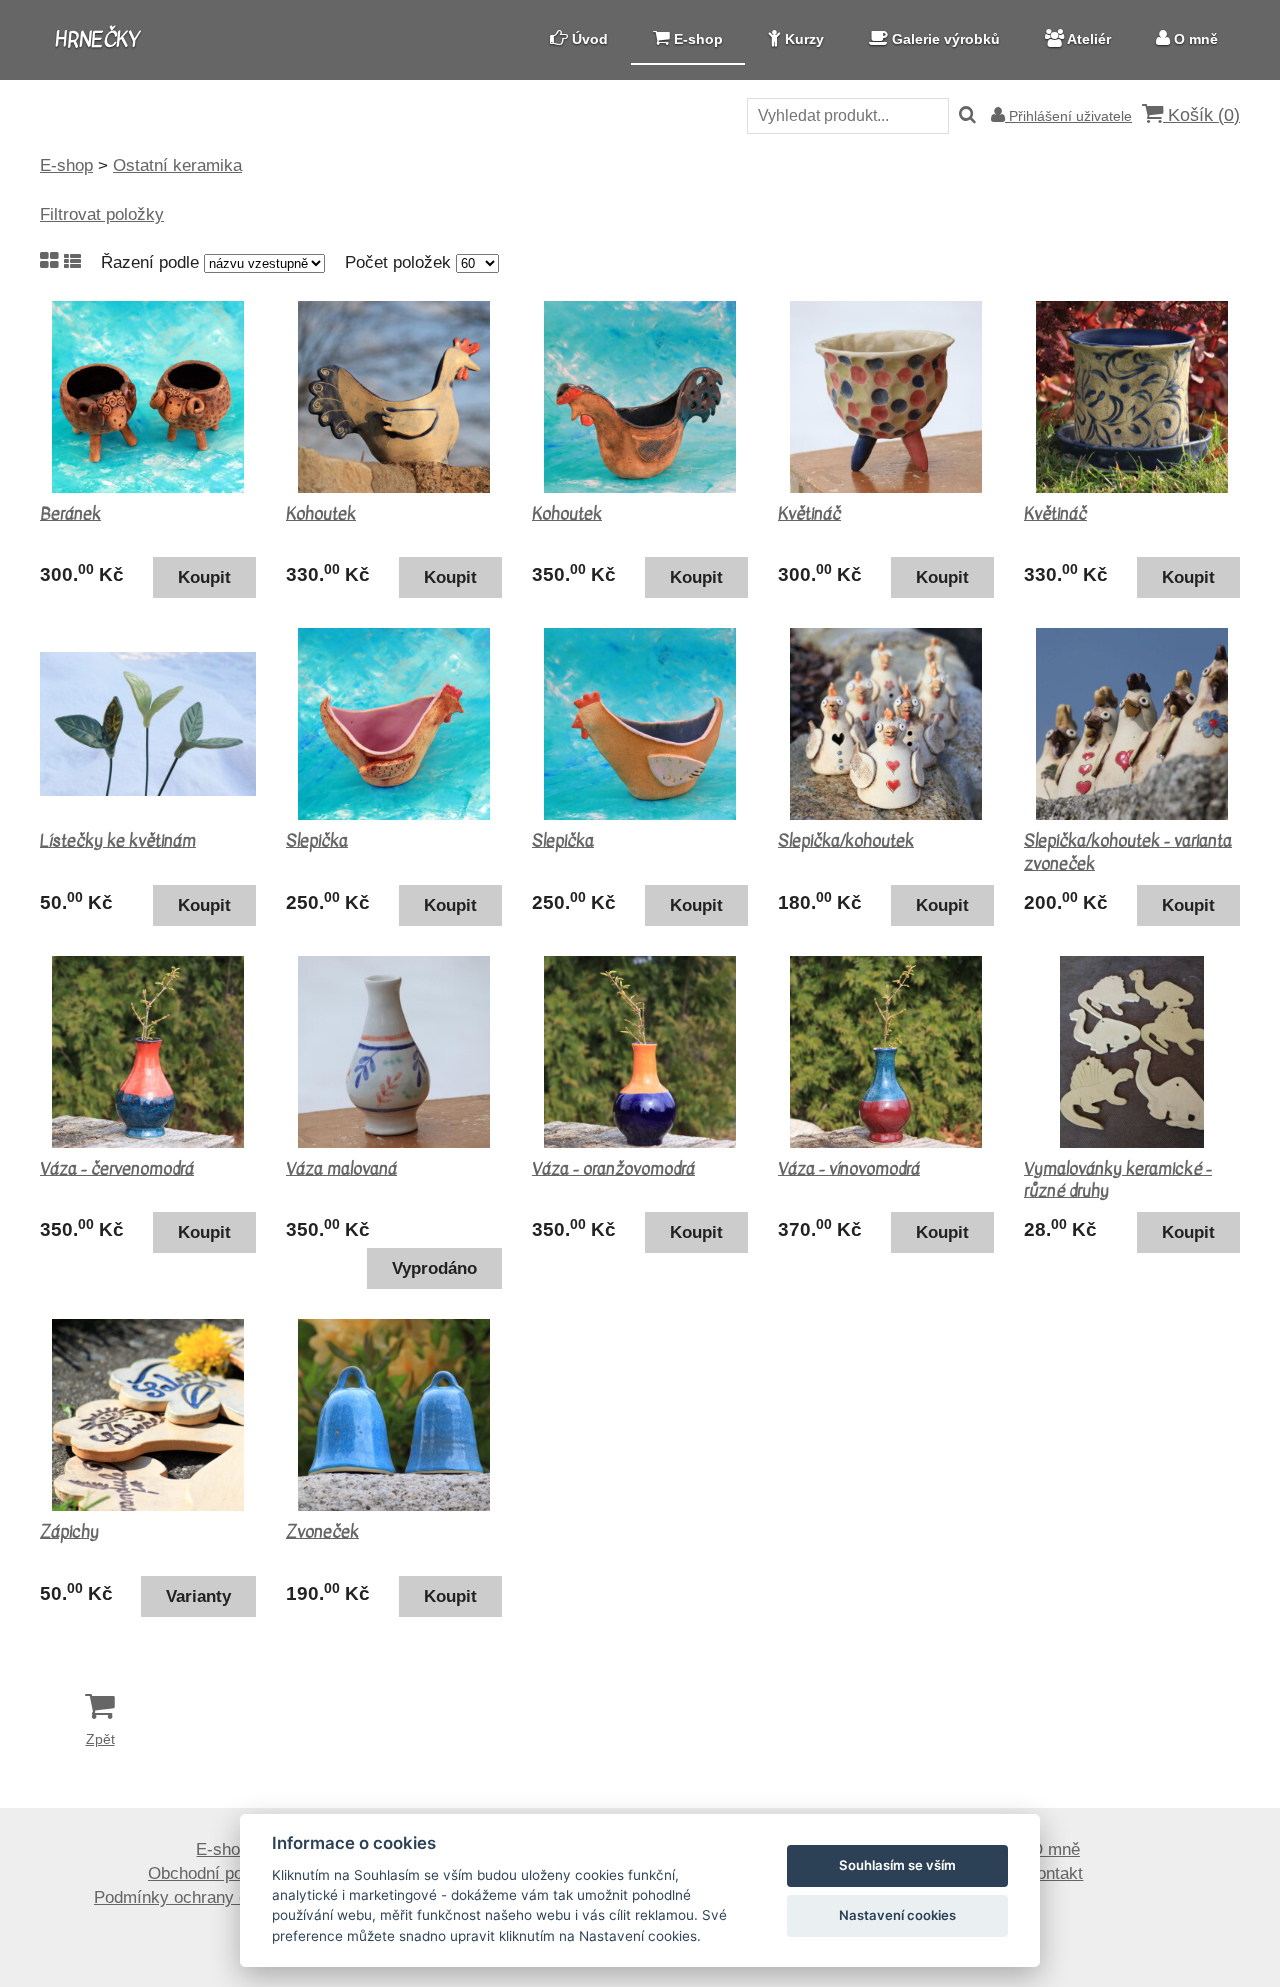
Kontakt (1054, 1873)
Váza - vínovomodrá (849, 1169)
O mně (1055, 1849)
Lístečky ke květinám (118, 841)
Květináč (809, 514)
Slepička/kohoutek (846, 841)
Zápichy (69, 1532)
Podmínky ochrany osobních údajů (223, 1897)
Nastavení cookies (897, 1915)
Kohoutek (321, 514)
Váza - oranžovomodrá (613, 1169)
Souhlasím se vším (897, 1865)
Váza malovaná (341, 1169)
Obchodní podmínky (223, 1873)
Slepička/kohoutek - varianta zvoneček (1128, 852)
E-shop (222, 1849)
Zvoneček (322, 1532)
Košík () (1201, 115)
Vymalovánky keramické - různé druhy (1118, 1180)
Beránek (70, 514)
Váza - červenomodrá (117, 1169)
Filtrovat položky (102, 214)
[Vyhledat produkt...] (967, 116)
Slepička (317, 841)
